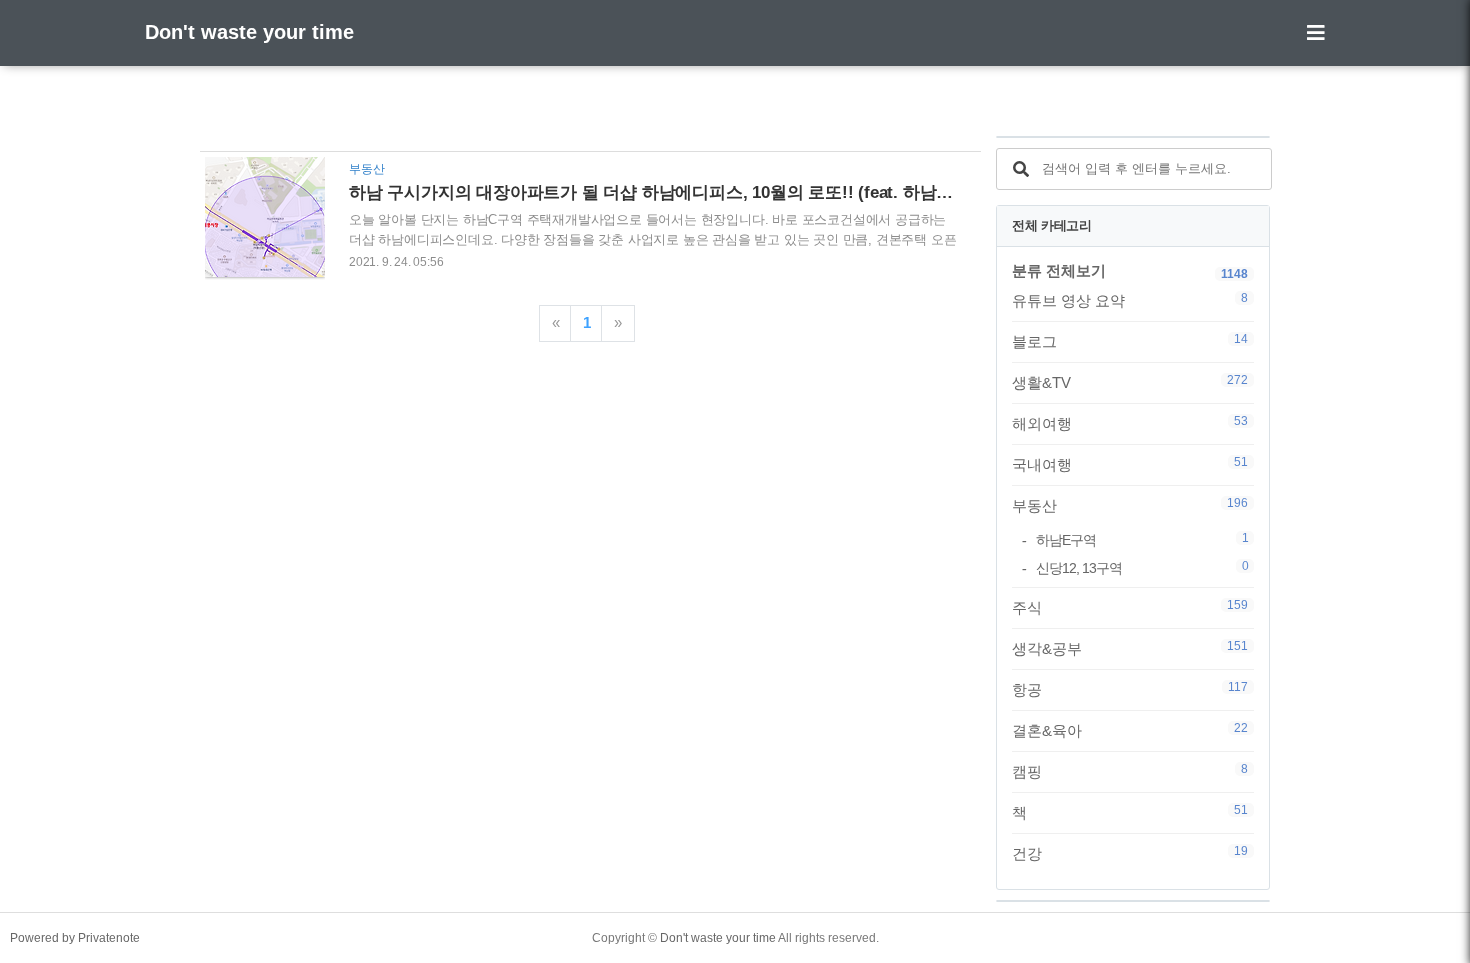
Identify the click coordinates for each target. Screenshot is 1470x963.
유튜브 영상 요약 (1130, 300)
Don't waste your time (249, 32)
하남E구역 (1142, 539)
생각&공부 (1130, 648)
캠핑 (1130, 771)
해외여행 (1130, 423)
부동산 (1130, 505)
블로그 (1130, 341)
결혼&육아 (1130, 730)
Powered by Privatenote (75, 938)
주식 (1130, 607)
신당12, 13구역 (1142, 567)
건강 (1130, 853)
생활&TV (1130, 382)
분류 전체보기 (1059, 270)
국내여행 (1130, 464)
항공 (1130, 689)
